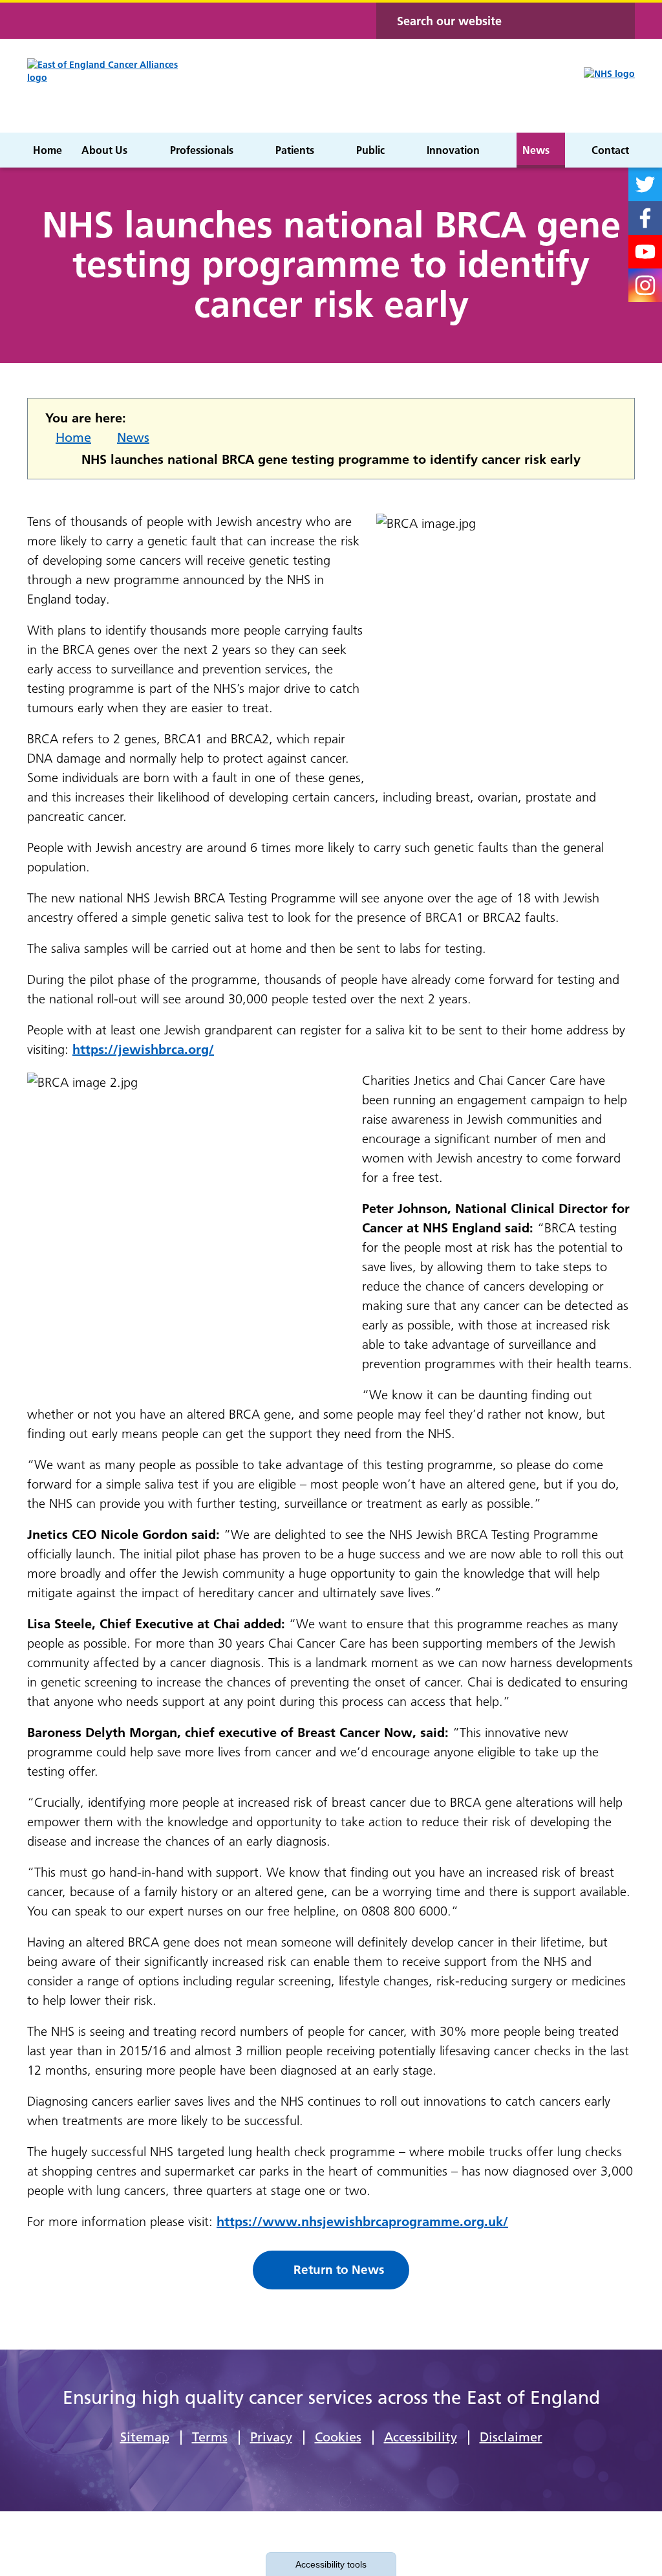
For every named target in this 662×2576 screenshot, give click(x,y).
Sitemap (145, 2437)
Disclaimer (511, 2437)
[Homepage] (113, 86)
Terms (210, 2437)
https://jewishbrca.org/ (143, 1049)
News (133, 437)
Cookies (338, 2437)
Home (73, 437)
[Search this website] (617, 21)
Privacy (271, 2437)
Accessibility (421, 2437)
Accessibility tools (331, 2564)
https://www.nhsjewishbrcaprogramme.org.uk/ (362, 2221)
